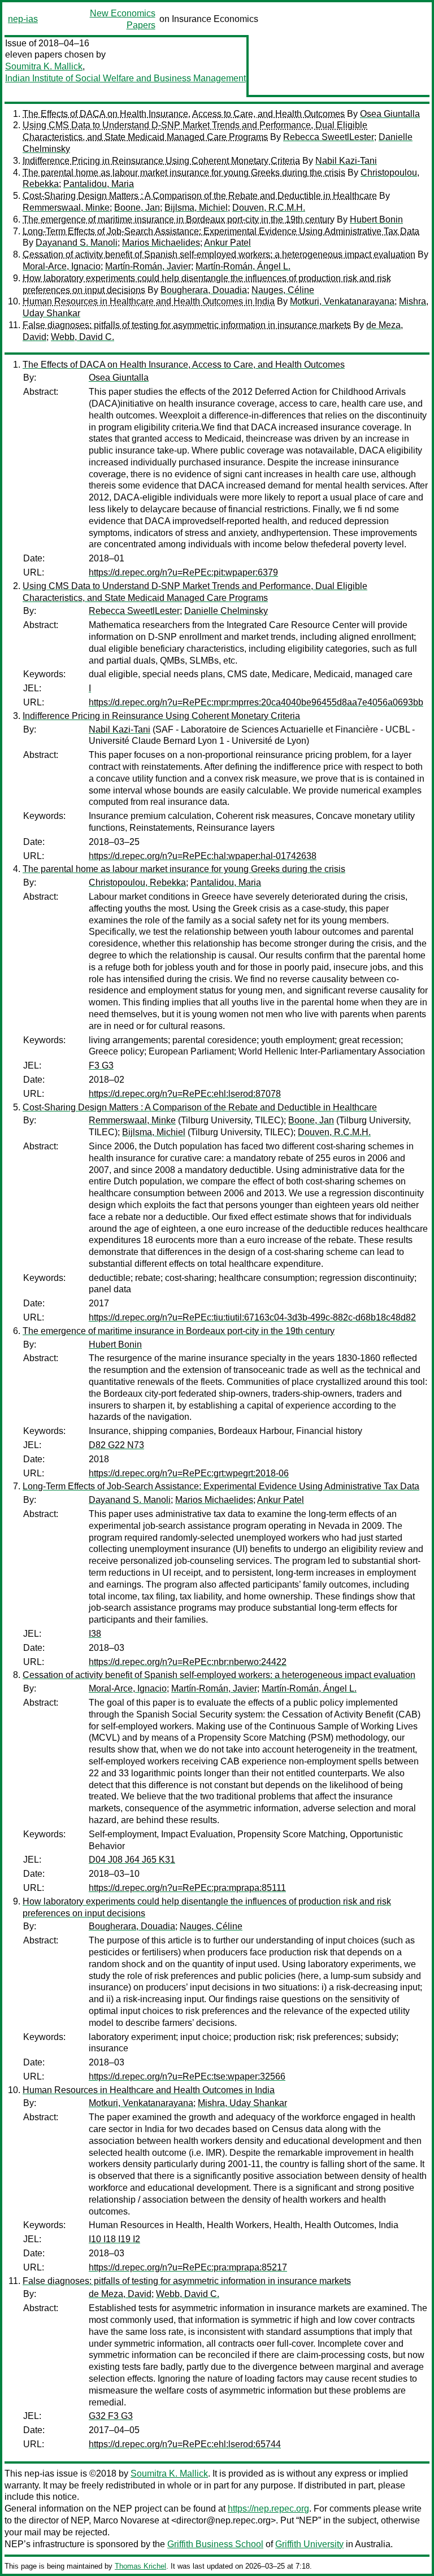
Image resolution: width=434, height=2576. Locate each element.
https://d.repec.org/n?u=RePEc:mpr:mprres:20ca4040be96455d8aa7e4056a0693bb (256, 702)
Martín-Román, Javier (148, 266)
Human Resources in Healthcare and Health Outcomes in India (149, 301)
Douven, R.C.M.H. (269, 208)
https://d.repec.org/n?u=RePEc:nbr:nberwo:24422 (188, 1662)
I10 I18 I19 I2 (114, 2239)
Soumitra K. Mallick (44, 66)
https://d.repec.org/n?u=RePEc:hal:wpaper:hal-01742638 (203, 856)
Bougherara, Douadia (204, 290)
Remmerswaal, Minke (66, 208)
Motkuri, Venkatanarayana (342, 301)
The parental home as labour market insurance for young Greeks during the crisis (184, 173)
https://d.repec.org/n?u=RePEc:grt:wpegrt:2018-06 (189, 1473)
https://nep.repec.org (268, 2509)
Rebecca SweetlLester (329, 137)
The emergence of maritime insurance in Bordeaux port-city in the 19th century (179, 219)
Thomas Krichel (140, 2566)
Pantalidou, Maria (99, 184)
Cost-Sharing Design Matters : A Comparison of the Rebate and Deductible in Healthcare (200, 196)
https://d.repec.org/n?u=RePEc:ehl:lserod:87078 (185, 1094)
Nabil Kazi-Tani (346, 161)
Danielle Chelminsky (226, 611)
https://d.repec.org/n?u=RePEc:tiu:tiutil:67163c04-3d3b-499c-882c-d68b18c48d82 (252, 1317)
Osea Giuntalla (390, 114)
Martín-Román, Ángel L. (243, 266)
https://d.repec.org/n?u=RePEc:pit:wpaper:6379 (183, 572)
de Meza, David (120, 2294)
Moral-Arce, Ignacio (62, 266)
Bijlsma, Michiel (196, 208)
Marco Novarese (126, 2520)
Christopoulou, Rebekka (137, 882)
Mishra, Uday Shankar (242, 2103)
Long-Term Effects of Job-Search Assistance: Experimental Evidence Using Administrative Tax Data (221, 231)
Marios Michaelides (161, 243)
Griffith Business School (215, 2544)
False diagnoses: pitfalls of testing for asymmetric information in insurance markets (187, 325)
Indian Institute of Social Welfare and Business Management (125, 78)
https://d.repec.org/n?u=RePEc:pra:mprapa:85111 (187, 1888)
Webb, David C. (83, 337)
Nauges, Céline (283, 290)
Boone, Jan (137, 208)
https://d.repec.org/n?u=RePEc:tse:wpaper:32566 (187, 2076)
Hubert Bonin (376, 219)
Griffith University (309, 2544)
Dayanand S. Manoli (77, 243)
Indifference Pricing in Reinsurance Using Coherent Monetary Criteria (161, 161)
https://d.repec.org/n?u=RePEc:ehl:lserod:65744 (185, 2444)
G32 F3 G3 (111, 2416)
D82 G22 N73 (116, 1445)
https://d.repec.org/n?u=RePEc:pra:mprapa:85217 (188, 2267)
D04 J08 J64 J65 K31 (132, 1860)
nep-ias (23, 19)
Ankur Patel (227, 243)
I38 (95, 1634)
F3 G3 (101, 1065)
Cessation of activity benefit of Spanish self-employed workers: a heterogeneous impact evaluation (219, 254)
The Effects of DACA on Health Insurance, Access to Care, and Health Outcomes (184, 114)
